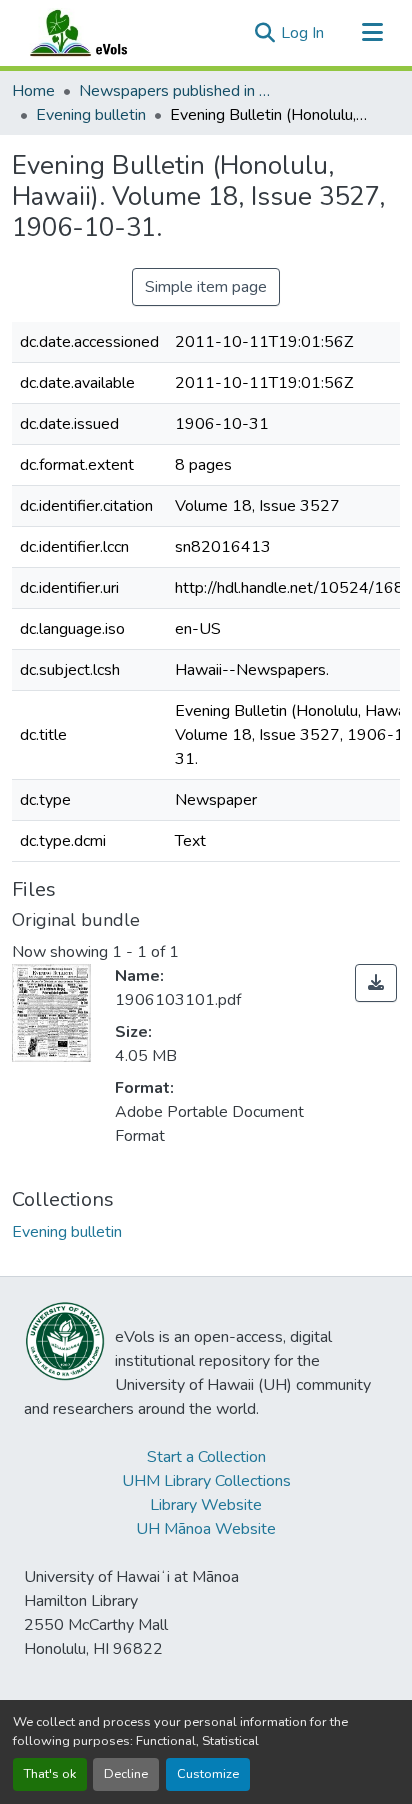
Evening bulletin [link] (91, 115)
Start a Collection (206, 1457)
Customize (208, 1774)
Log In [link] (302, 33)
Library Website (206, 1505)
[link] (376, 983)
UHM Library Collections (206, 1481)
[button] (98, 33)
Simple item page (206, 287)
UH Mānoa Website (206, 1529)
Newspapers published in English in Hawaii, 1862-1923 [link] (179, 91)
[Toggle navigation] (372, 33)
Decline (126, 1774)
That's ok (50, 1774)
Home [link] (33, 91)
